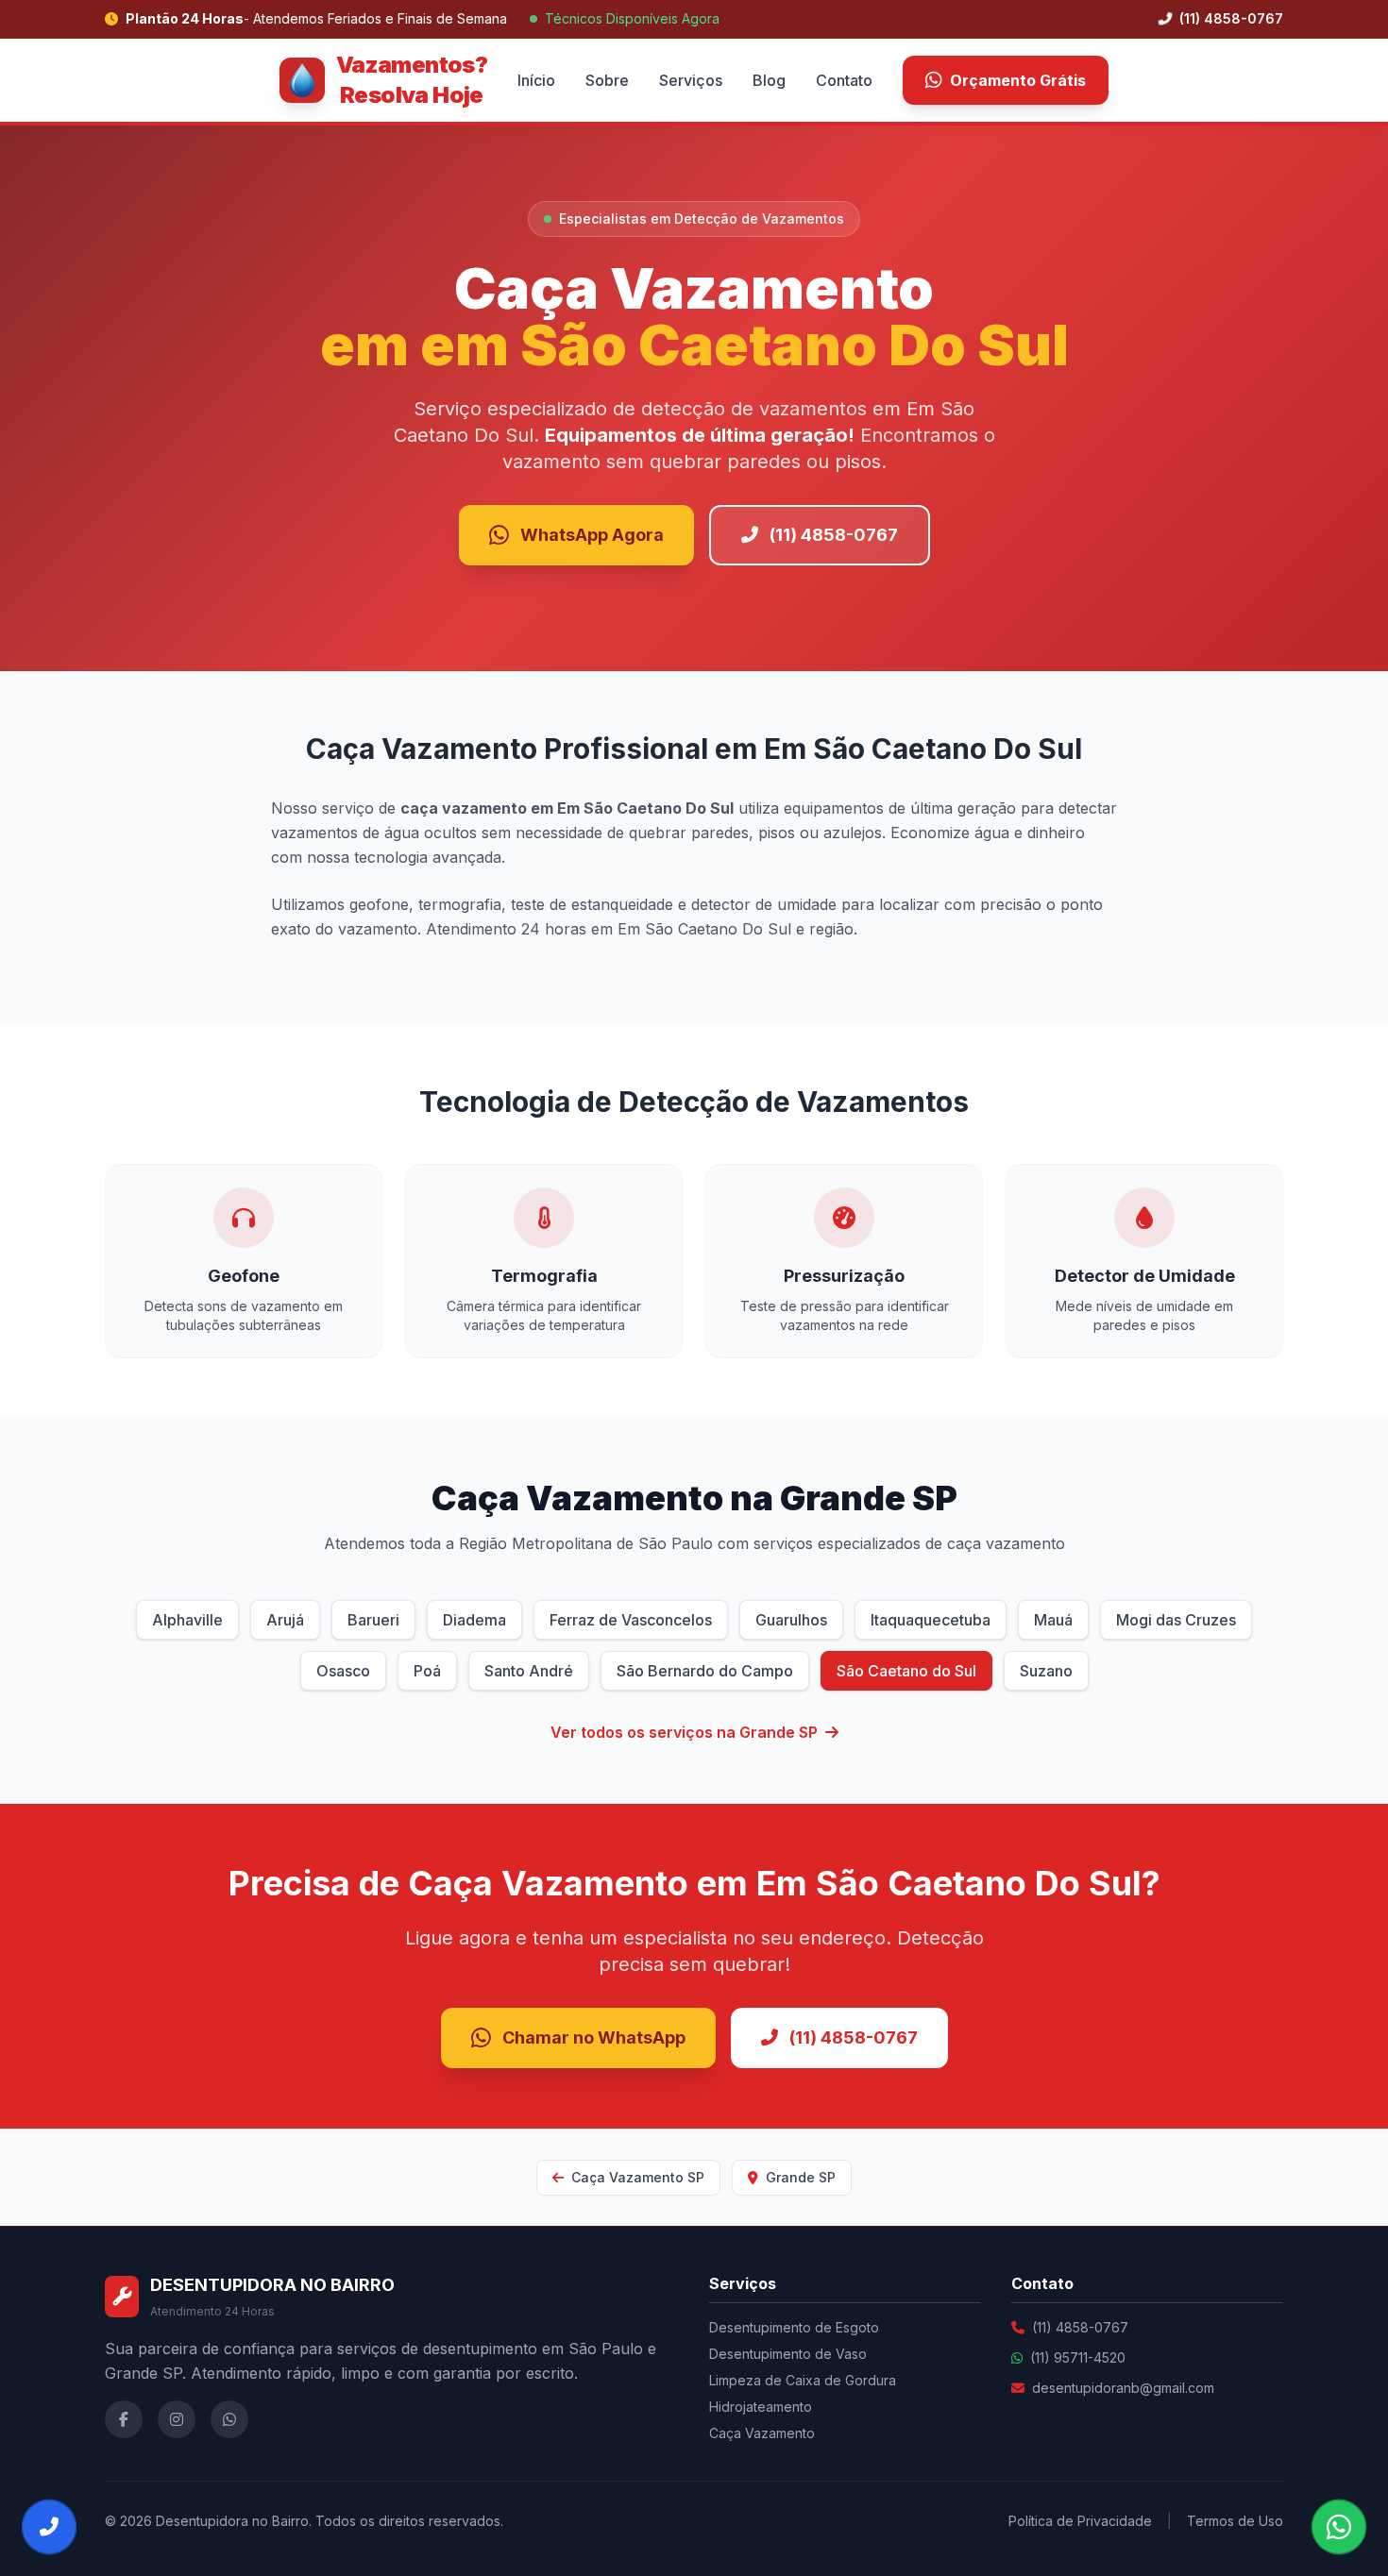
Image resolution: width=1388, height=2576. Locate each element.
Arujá (285, 1620)
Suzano (1046, 1671)
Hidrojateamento (761, 2407)
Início (536, 80)
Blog (769, 80)
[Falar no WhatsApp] (1339, 2527)
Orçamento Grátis (1018, 80)
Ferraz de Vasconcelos (631, 1620)
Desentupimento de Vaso (788, 2354)
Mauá (1053, 1620)
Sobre (607, 80)
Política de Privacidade (1080, 2521)
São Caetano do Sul (906, 1671)
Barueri (373, 1620)
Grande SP (799, 2177)
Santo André (529, 1671)
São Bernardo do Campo (705, 1671)
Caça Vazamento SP (636, 2177)
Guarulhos (791, 1620)
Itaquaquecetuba (931, 1620)
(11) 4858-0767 (1229, 18)
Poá (427, 1671)
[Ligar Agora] (49, 2527)
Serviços (691, 80)
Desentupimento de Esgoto (794, 2327)
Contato (844, 80)
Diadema (474, 1620)
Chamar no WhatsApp (594, 2037)
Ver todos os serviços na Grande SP (684, 1732)
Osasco (343, 1671)
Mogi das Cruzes (1176, 1620)
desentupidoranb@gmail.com (1123, 2388)
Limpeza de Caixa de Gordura (803, 2380)
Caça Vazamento (762, 2433)
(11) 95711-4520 (1078, 2357)
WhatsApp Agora (592, 535)
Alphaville (187, 1620)
